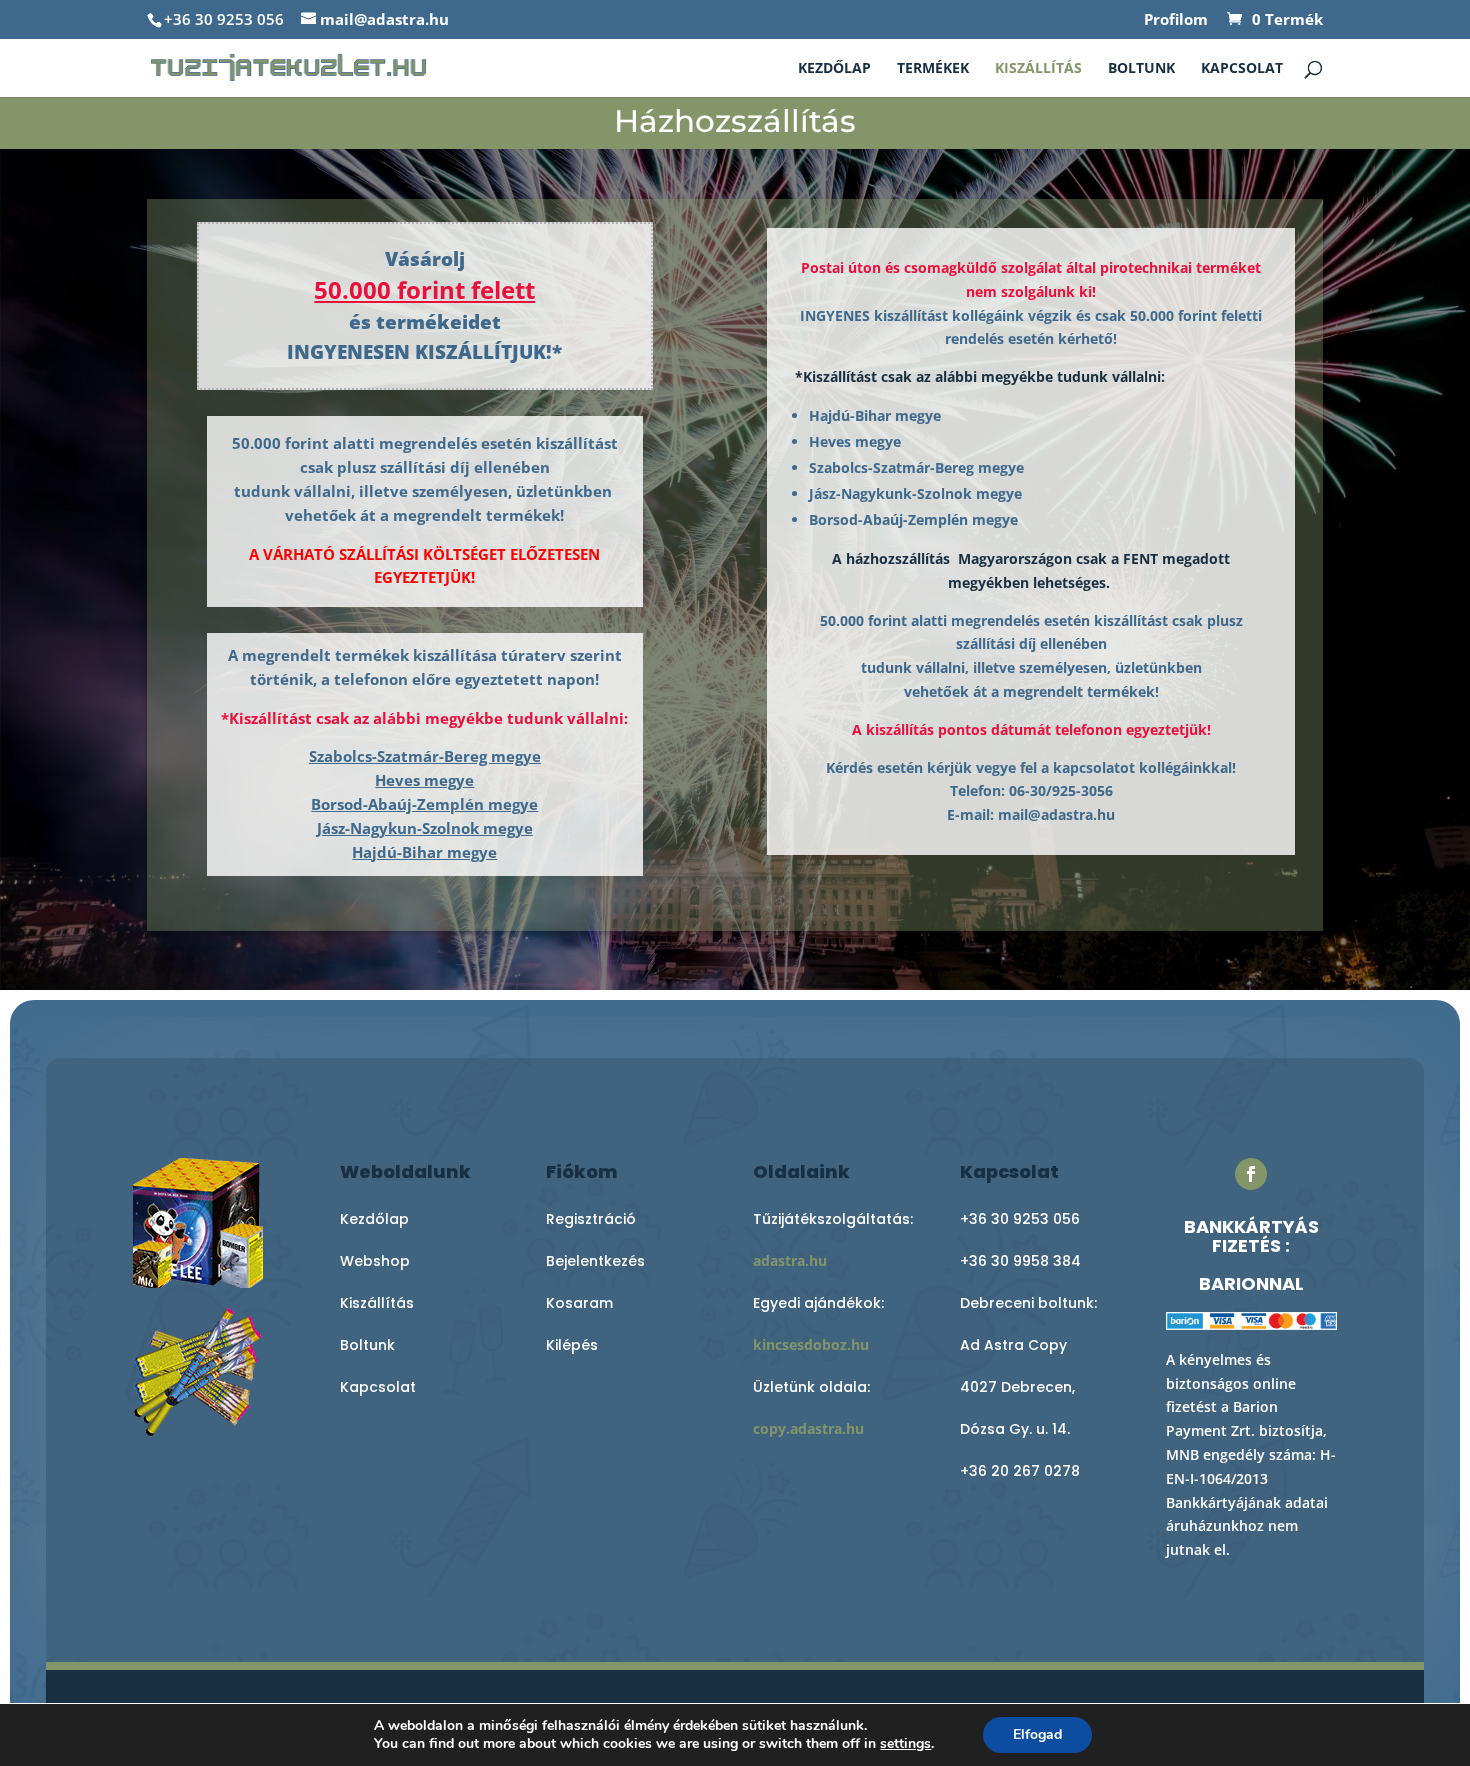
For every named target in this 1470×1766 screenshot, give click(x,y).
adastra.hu (790, 1260)
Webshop (375, 1261)
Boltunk (1141, 69)
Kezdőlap (834, 69)
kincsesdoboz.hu (811, 1344)
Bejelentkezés (595, 1261)
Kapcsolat (1242, 69)
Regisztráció (591, 1219)
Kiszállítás (1038, 69)
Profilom (1176, 20)
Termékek (933, 69)
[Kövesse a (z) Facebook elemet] (1251, 1174)
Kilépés (572, 1345)
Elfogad (1037, 1734)
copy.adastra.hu (808, 1428)
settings (905, 1744)
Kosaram (579, 1303)
